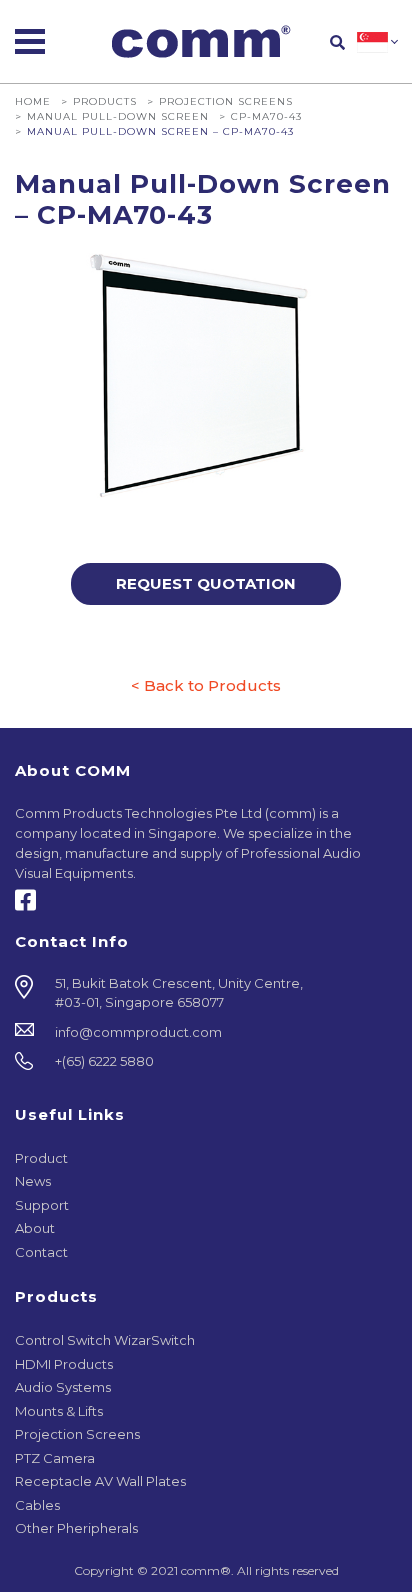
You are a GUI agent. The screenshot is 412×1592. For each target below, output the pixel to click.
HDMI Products (64, 1364)
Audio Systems (63, 1387)
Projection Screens (226, 101)
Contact (41, 1252)
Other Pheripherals (76, 1528)
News (33, 1181)
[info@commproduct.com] (206, 1033)
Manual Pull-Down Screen (118, 116)
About (35, 1228)
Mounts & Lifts (59, 1411)
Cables (37, 1505)
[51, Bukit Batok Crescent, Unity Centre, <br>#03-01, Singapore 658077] (206, 993)
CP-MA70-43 (266, 116)
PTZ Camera (55, 1458)
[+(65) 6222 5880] (206, 1062)
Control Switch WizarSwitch (105, 1340)
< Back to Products (206, 685)
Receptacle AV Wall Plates (100, 1481)
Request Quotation (206, 584)
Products (105, 101)
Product (41, 1158)
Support (42, 1205)
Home (33, 101)
